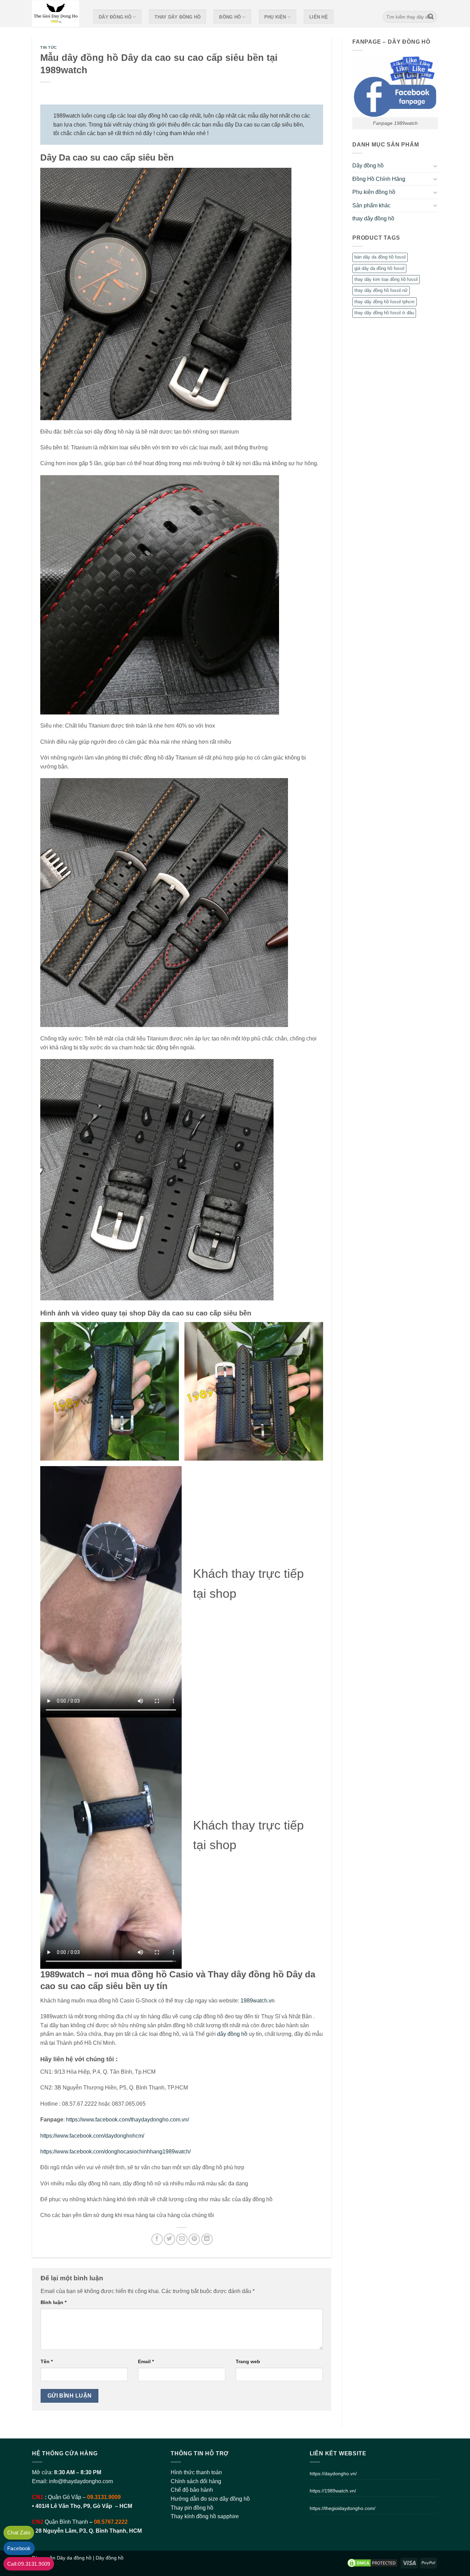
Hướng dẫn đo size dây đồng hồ (210, 2499)
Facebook (19, 2548)
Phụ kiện (275, 17)
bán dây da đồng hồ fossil (380, 257)
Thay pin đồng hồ (192, 2508)
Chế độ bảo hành (192, 2490)
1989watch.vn (258, 2001)
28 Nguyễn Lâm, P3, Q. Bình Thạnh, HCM (89, 2531)
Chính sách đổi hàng (196, 2481)
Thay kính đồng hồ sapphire (205, 2516)
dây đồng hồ (232, 2034)
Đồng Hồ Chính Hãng (379, 179)
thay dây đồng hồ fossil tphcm (384, 302)
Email (146, 2361)
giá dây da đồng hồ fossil (379, 268)
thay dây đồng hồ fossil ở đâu (384, 313)
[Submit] (431, 17)
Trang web (248, 2361)
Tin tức (49, 47)
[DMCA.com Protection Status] (372, 2563)
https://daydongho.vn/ (333, 2474)
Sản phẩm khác (371, 205)
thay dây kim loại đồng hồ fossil (386, 279)
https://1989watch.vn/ (333, 2491)
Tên (47, 2361)
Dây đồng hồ (115, 17)
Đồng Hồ (230, 17)
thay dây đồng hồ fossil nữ (381, 290)
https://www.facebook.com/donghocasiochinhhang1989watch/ (115, 2152)
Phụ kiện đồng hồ (374, 192)
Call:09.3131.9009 (29, 2564)
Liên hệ (319, 17)
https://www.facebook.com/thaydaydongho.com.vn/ (127, 2120)
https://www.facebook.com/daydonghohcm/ (92, 2136)
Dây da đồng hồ (74, 2558)
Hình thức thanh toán (196, 2472)
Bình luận (54, 2302)
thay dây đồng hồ (178, 17)
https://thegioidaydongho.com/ (343, 2508)
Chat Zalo (19, 2533)
